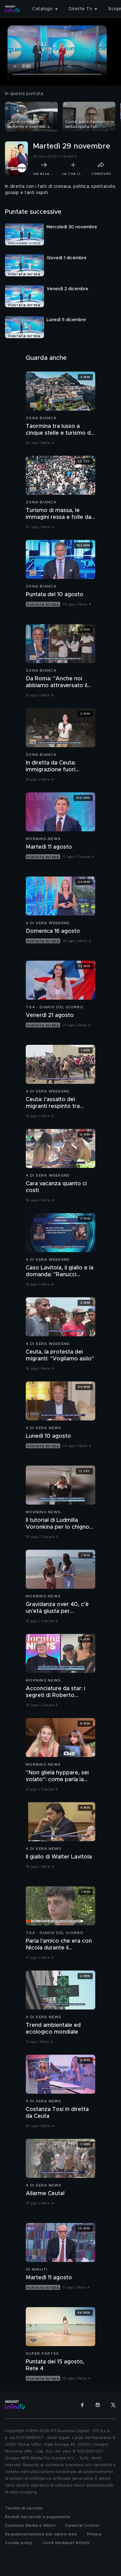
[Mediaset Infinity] (12, 9)
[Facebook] (82, 2405)
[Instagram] (98, 2405)
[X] (113, 2405)
